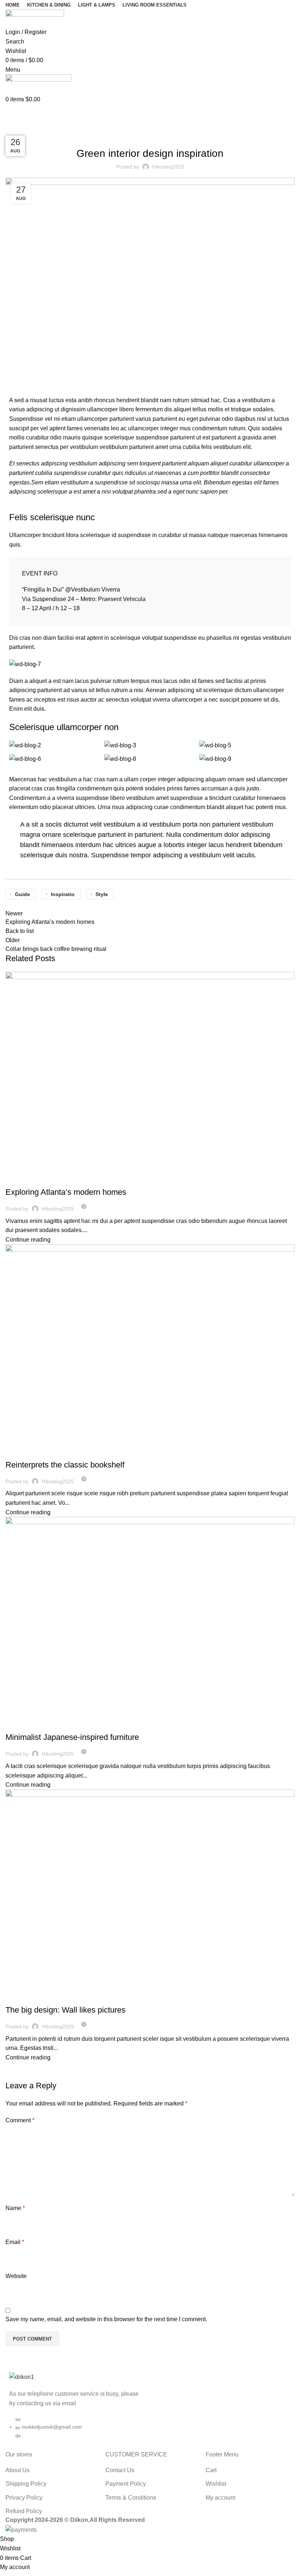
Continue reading (28, 1240)
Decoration (24, 1179)
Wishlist (216, 2484)
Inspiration (37, 126)
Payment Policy (126, 2484)
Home (12, 126)
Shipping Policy (26, 2484)
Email (15, 2242)
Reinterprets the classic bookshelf (65, 1465)
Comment (20, 2120)
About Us (18, 2470)
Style (102, 894)
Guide (22, 894)
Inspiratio (63, 894)
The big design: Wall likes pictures (65, 2010)
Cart (211, 2470)
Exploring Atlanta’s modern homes (66, 1192)
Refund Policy (24, 2511)
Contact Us (120, 2470)
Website (16, 2276)
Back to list (20, 931)
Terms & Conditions (131, 2498)
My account (220, 2498)
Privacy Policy (24, 2498)
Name (15, 2208)
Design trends (27, 1452)
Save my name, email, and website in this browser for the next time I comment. (106, 2319)
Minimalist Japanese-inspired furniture (72, 1737)
